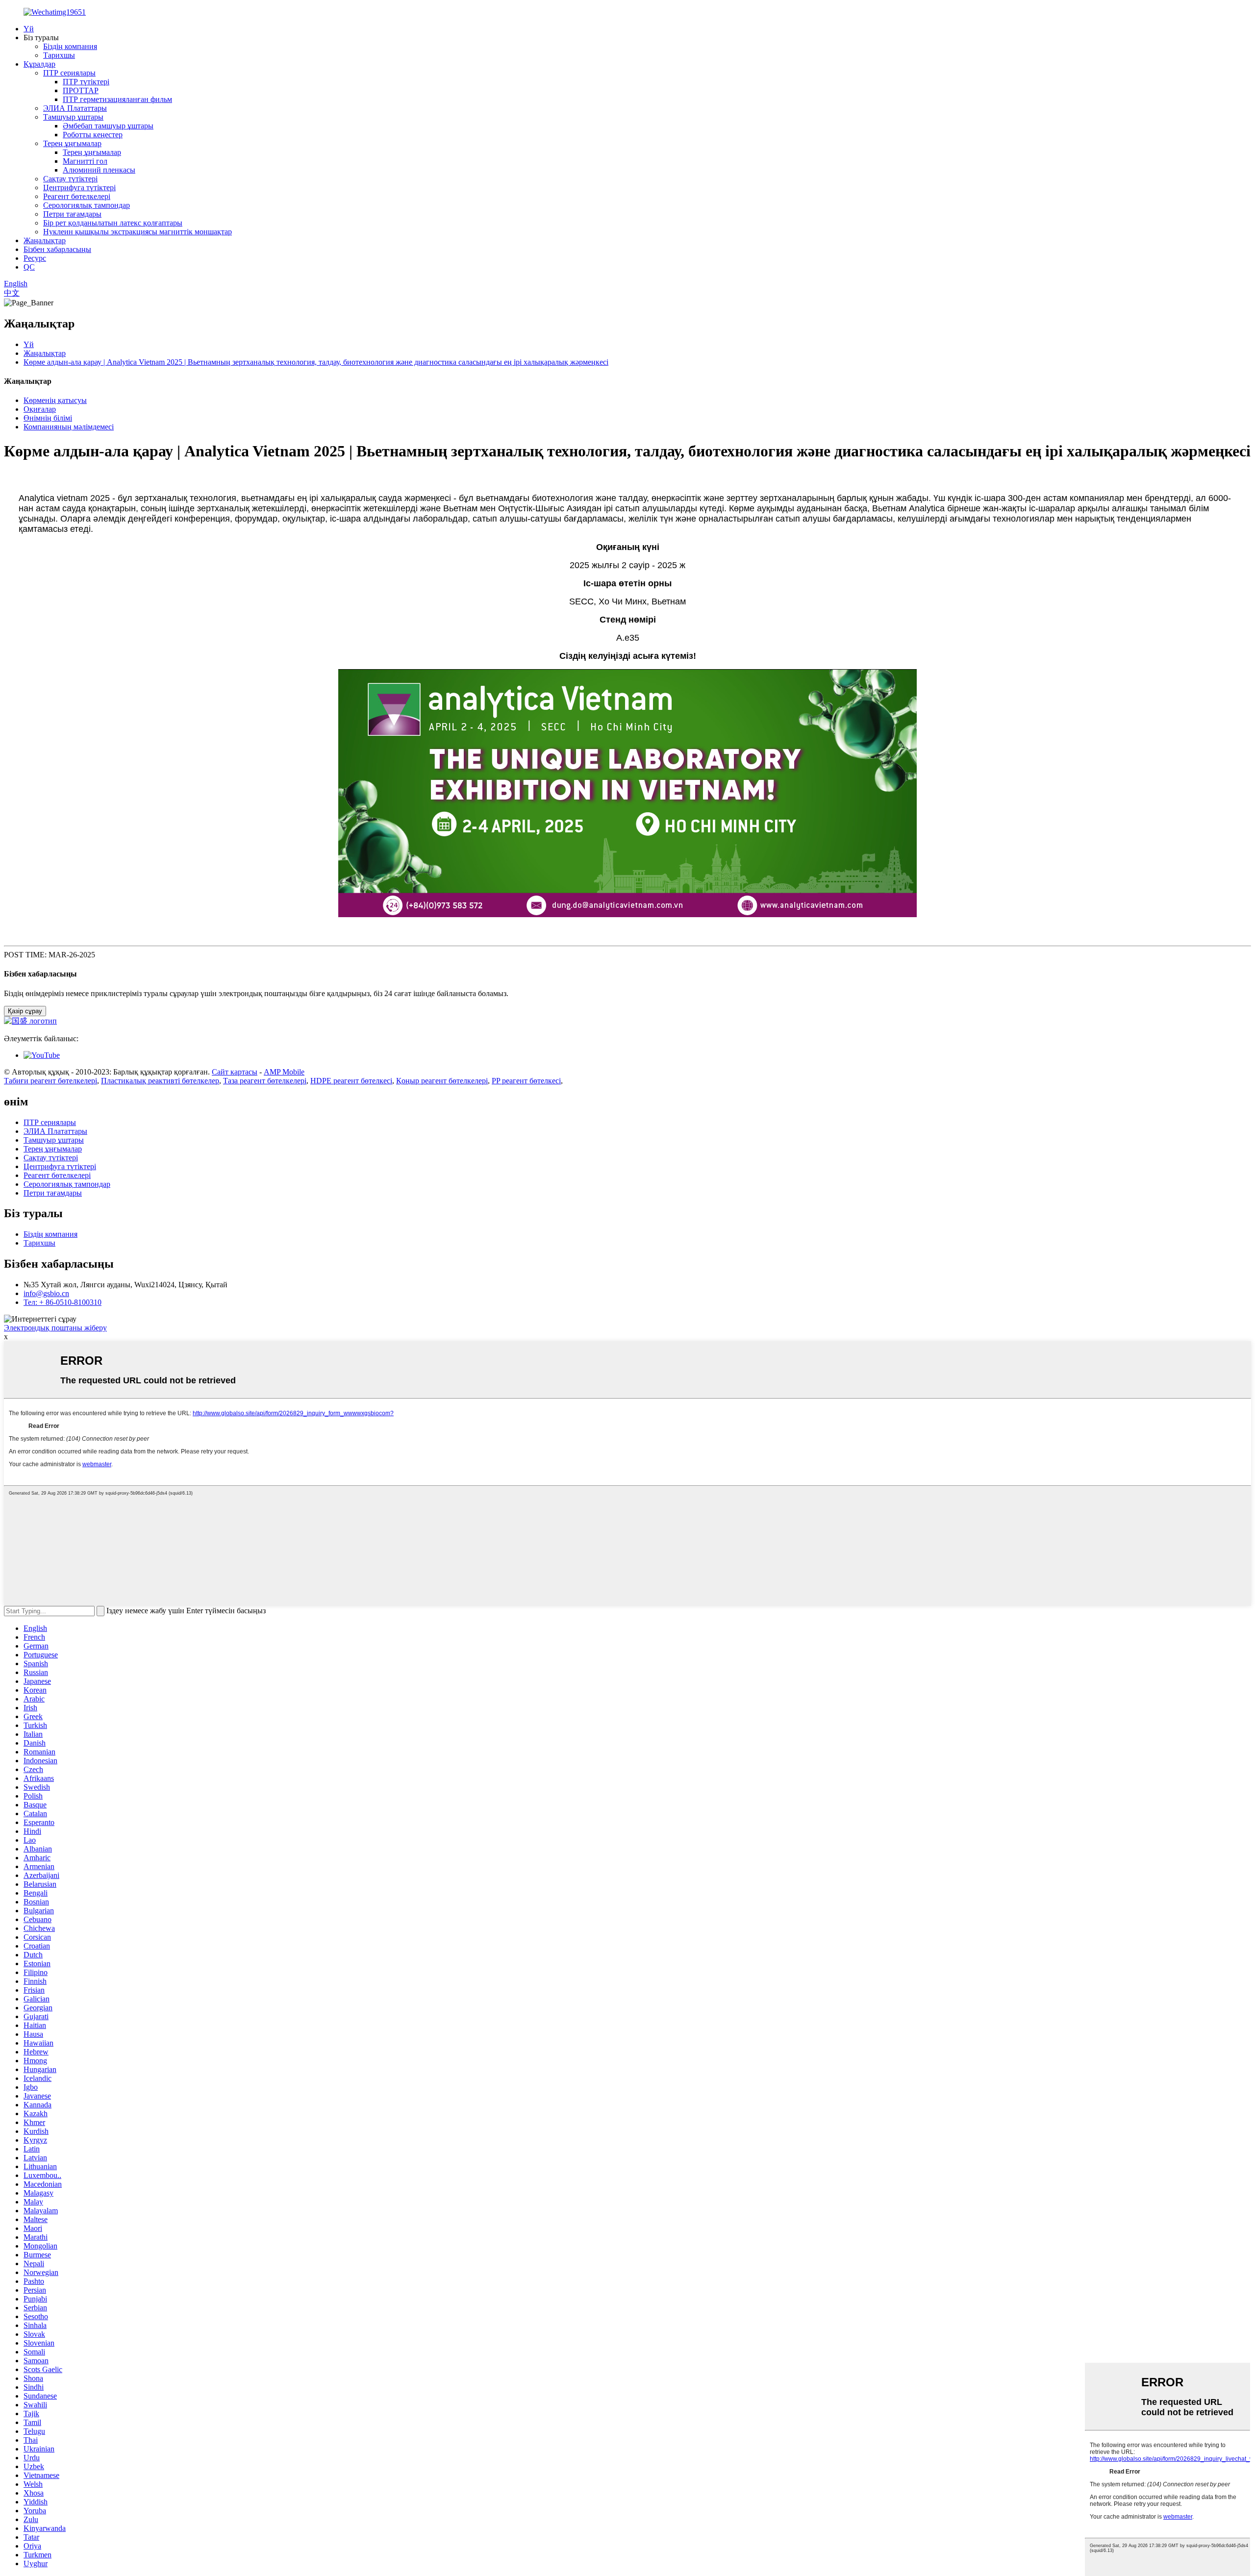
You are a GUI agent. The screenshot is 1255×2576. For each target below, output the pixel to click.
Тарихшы (59, 55)
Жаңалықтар (45, 240)
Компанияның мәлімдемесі (69, 427)
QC (29, 267)
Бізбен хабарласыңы (57, 249)
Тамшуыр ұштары (73, 117)
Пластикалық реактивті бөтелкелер (160, 1081)
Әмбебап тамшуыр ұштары (108, 126)
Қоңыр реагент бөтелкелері (442, 1081)
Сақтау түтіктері (70, 179)
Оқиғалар (40, 409)
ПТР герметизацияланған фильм (117, 99)
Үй (29, 29)
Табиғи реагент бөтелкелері (50, 1081)
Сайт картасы (235, 1072)
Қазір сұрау (25, 1011)
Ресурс (35, 258)
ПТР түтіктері (86, 82)
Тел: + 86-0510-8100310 (63, 1302)
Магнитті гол (85, 161)
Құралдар (39, 64)
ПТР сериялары (69, 73)
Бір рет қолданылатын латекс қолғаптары (113, 223)
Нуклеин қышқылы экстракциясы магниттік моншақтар (138, 232)
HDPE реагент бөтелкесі (351, 1081)
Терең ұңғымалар (72, 143)
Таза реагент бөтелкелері (265, 1081)
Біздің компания (70, 46)
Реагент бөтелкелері (77, 196)
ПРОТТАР (81, 90)
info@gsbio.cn (46, 1293)
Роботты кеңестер (93, 135)
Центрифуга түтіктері (79, 188)
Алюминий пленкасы (99, 170)
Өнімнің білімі (48, 418)
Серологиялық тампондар (87, 205)
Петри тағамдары (72, 214)
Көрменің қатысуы (55, 400)
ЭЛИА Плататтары (75, 108)
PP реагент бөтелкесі (526, 1081)
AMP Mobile (284, 1072)
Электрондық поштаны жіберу (55, 1328)
